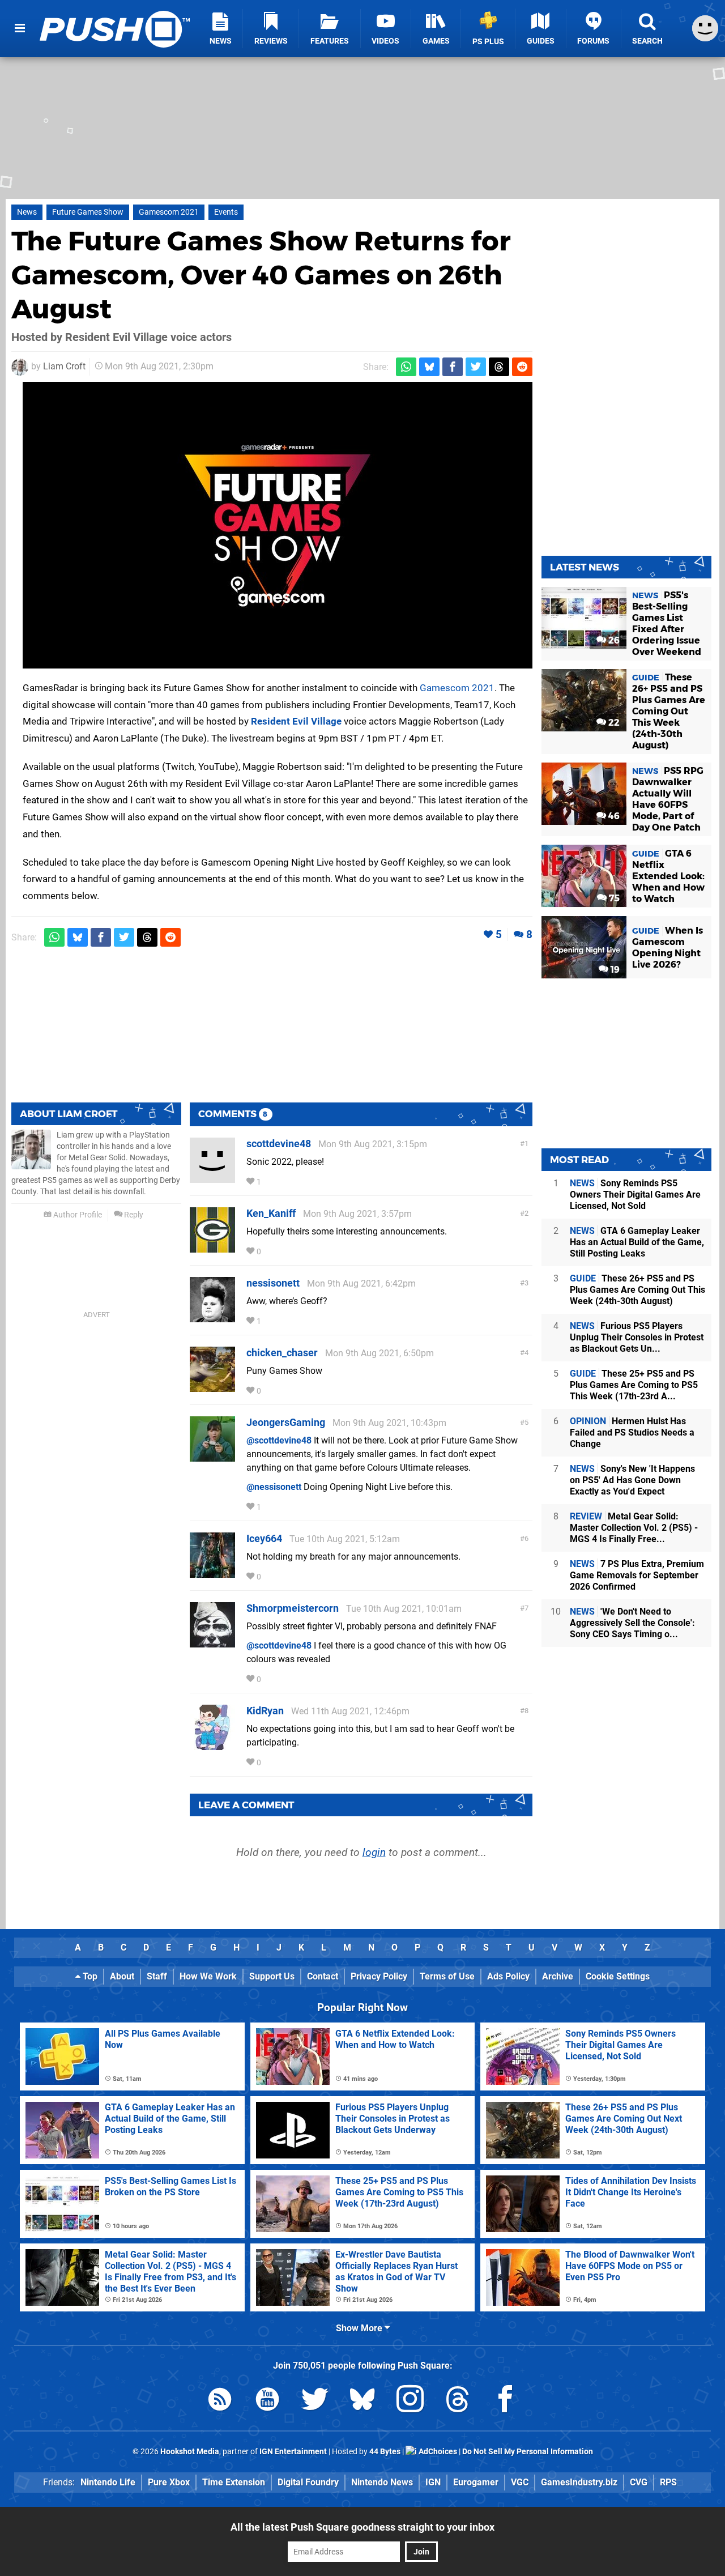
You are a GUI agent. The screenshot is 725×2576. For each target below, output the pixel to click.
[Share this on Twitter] (476, 367)
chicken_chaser (282, 1353)
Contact (323, 1976)
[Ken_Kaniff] (212, 1247)
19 (614, 970)
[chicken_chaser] (212, 1387)
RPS (668, 2482)
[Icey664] (212, 1572)
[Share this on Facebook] (453, 367)
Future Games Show (88, 212)
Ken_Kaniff (271, 1213)
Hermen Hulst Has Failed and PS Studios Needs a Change (632, 1432)
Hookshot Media (190, 2452)
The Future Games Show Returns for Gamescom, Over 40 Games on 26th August (261, 275)
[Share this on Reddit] (522, 367)
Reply (133, 1215)
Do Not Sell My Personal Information (528, 2452)
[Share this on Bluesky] (429, 367)
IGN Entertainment (293, 2452)
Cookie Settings (618, 1976)
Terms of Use (447, 1976)
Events (226, 212)
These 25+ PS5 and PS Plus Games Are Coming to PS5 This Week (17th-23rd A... (634, 1385)
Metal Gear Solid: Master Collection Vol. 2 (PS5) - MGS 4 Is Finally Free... (634, 1528)
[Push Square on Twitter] (315, 2401)
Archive (558, 1976)
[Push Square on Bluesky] (362, 2401)
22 (613, 723)
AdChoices (437, 2452)
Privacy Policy (379, 1976)
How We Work (208, 1976)
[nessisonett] (212, 1317)
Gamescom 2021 (169, 212)
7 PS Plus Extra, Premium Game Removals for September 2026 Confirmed (637, 1575)
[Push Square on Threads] (458, 2401)
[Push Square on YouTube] (267, 2401)
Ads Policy (508, 1976)
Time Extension (234, 2482)
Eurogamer (476, 2482)
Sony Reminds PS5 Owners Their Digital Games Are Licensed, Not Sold (635, 1195)
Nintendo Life (108, 2482)
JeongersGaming (286, 1422)
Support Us (272, 1976)
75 (613, 898)
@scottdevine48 (279, 1440)
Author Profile (77, 1215)
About (122, 1976)
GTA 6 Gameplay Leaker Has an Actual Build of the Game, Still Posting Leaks (637, 1242)
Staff (157, 1976)
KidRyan (265, 1711)
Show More (360, 2328)
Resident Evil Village (296, 721)
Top (89, 1976)
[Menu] (20, 28)
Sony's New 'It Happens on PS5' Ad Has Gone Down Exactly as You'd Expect (632, 1480)
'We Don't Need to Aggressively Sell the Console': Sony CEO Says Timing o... (632, 1623)
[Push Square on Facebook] (505, 2401)
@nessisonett (274, 1487)
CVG (639, 2482)
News (27, 212)
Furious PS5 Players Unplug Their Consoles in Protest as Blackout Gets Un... (637, 1337)
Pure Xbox (169, 2482)
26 (613, 640)
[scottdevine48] (212, 1178)
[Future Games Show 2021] (278, 525)
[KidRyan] (212, 1745)
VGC (520, 2482)
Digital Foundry (308, 2482)
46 (613, 816)
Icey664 (264, 1538)
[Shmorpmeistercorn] (212, 1642)
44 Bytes (385, 2452)
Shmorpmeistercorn (293, 1608)
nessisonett (273, 1283)
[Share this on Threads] (499, 367)
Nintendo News (382, 2482)
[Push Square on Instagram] (410, 2401)
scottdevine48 (279, 1144)
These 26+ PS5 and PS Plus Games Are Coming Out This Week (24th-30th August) (637, 1290)
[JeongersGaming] (212, 1456)
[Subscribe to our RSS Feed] (220, 2401)
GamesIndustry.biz (579, 2482)
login (374, 1852)
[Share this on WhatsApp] (406, 367)
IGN (433, 2482)
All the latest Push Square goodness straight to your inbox (362, 2527)
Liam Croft (64, 366)
